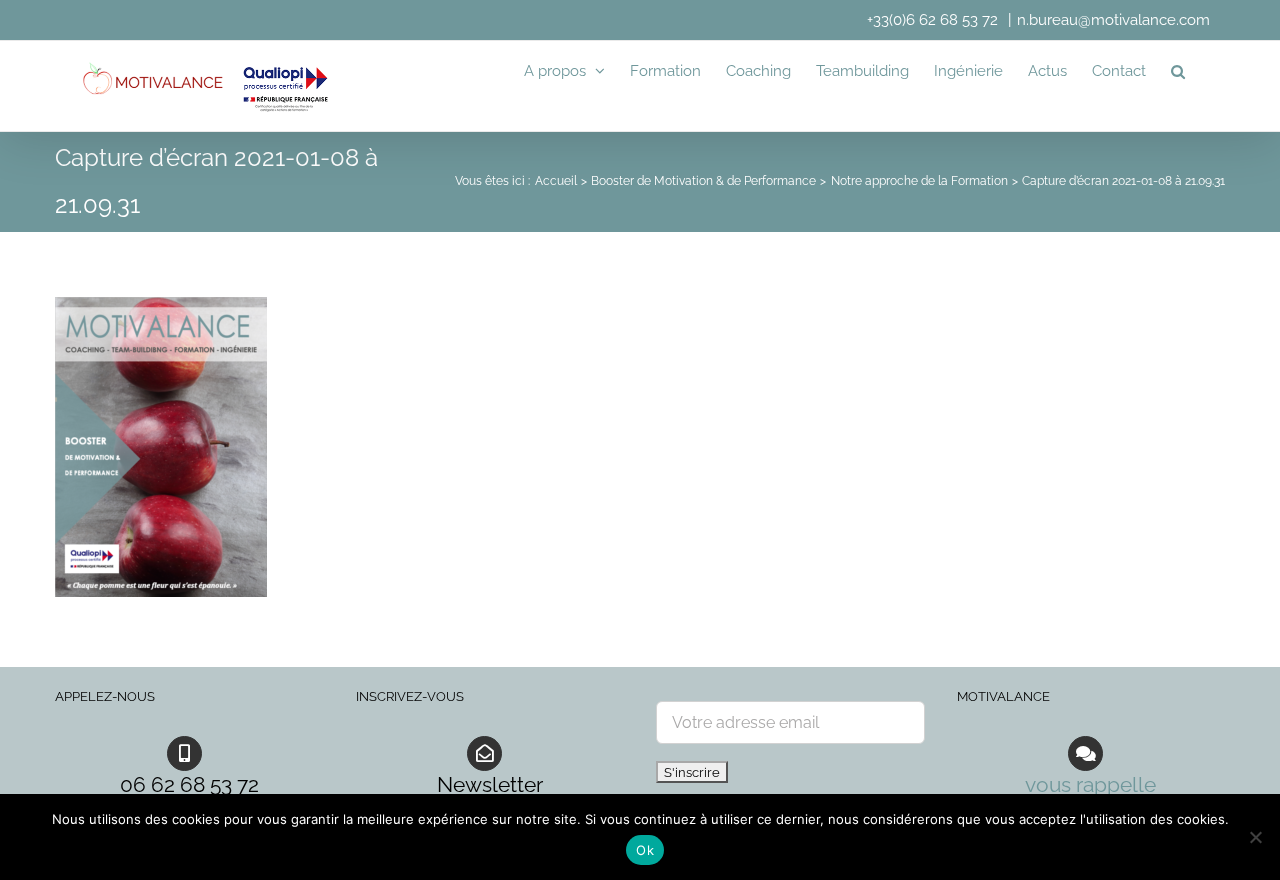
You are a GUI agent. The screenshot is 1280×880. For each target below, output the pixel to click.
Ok (645, 850)
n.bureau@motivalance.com (1113, 20)
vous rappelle (1090, 784)
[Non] (1255, 837)
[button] (1178, 71)
